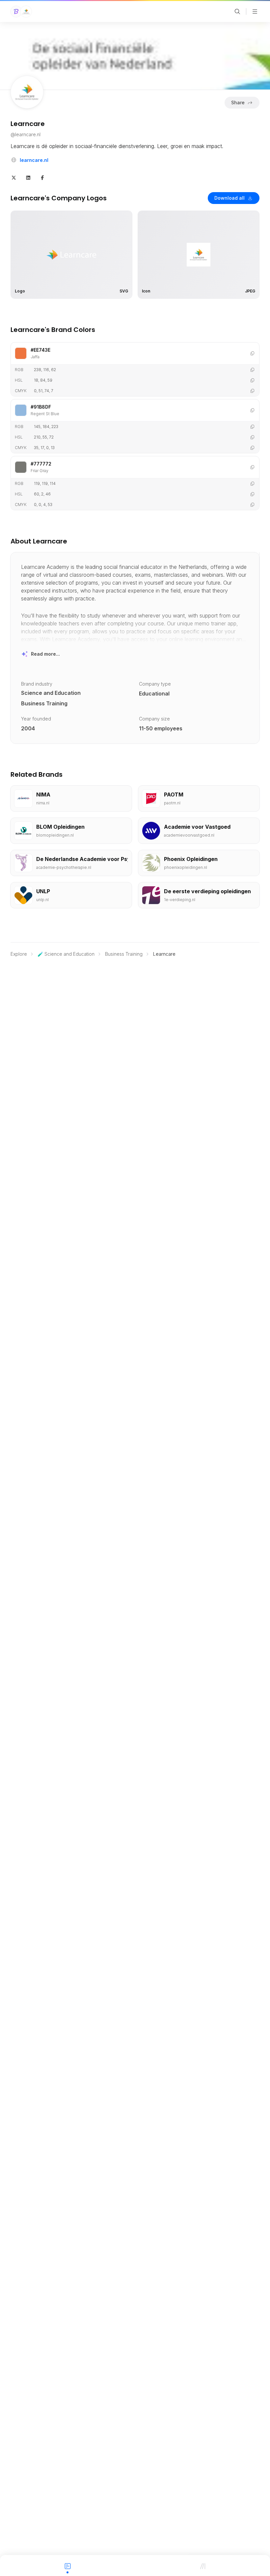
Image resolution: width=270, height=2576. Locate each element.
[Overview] (67, 2565)
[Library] (202, 2565)
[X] (14, 177)
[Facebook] (42, 177)
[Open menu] (255, 12)
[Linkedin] (28, 177)
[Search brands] (237, 12)
